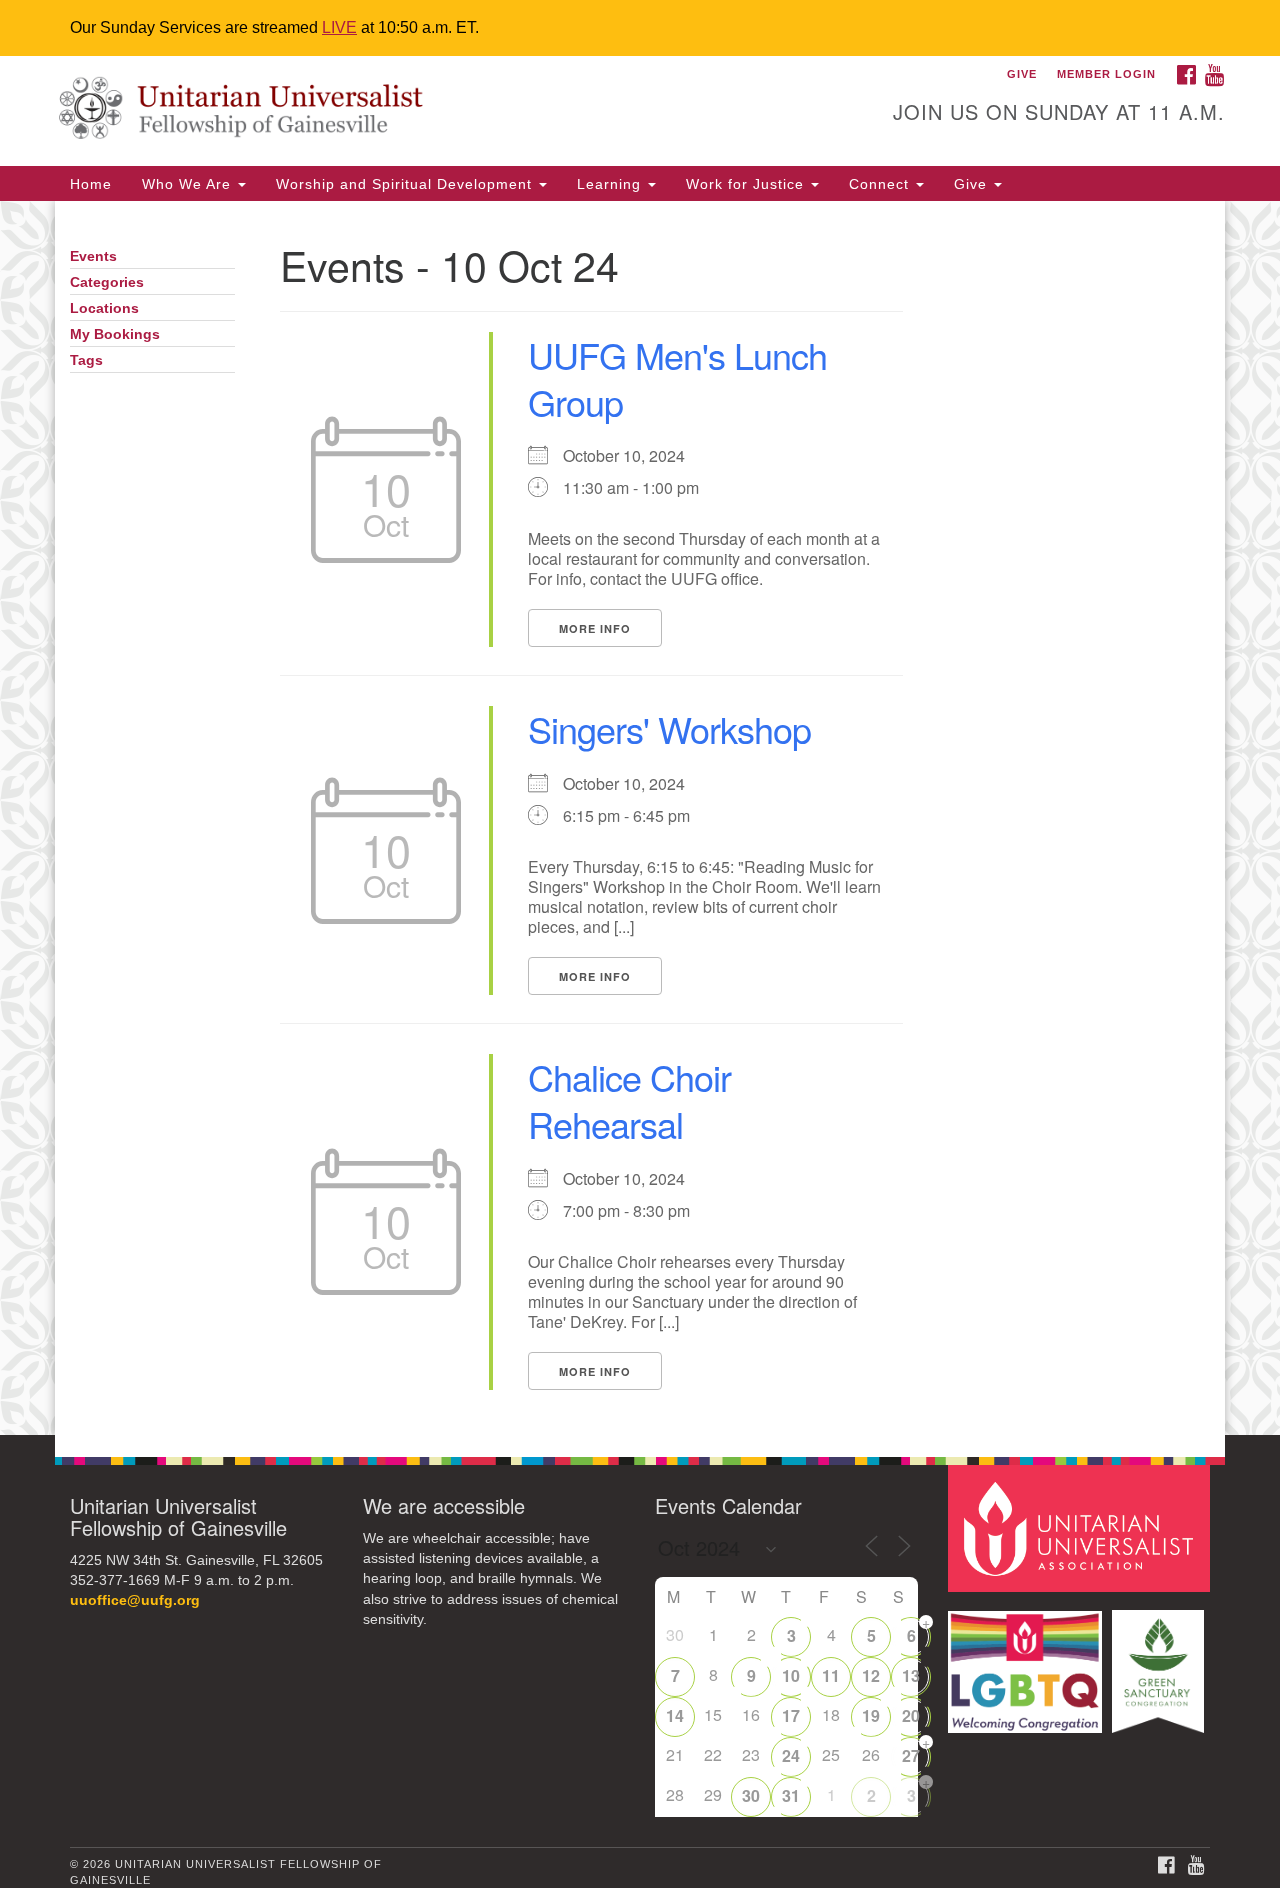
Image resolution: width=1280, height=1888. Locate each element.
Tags (86, 360)
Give (973, 184)
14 (675, 1715)
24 (791, 1755)
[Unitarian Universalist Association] (1082, 1527)
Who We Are (189, 184)
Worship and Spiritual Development (406, 184)
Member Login (1106, 74)
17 (791, 1715)
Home (91, 184)
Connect (881, 184)
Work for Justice (747, 184)
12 (871, 1675)
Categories (107, 282)
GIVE (1022, 74)
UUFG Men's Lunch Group (677, 378)
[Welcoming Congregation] (1028, 1661)
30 (751, 1795)
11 (831, 1675)
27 (911, 1755)
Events (93, 256)
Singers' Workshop (669, 728)
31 (791, 1795)
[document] (640, 818)
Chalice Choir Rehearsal (629, 1100)
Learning (611, 184)
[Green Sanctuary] (1160, 1661)
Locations (104, 308)
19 (871, 1715)
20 (911, 1715)
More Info (595, 628)
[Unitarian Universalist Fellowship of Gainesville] (396, 111)
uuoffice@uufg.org (135, 1600)
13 (911, 1675)
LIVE (339, 27)
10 (791, 1675)
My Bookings (115, 334)
